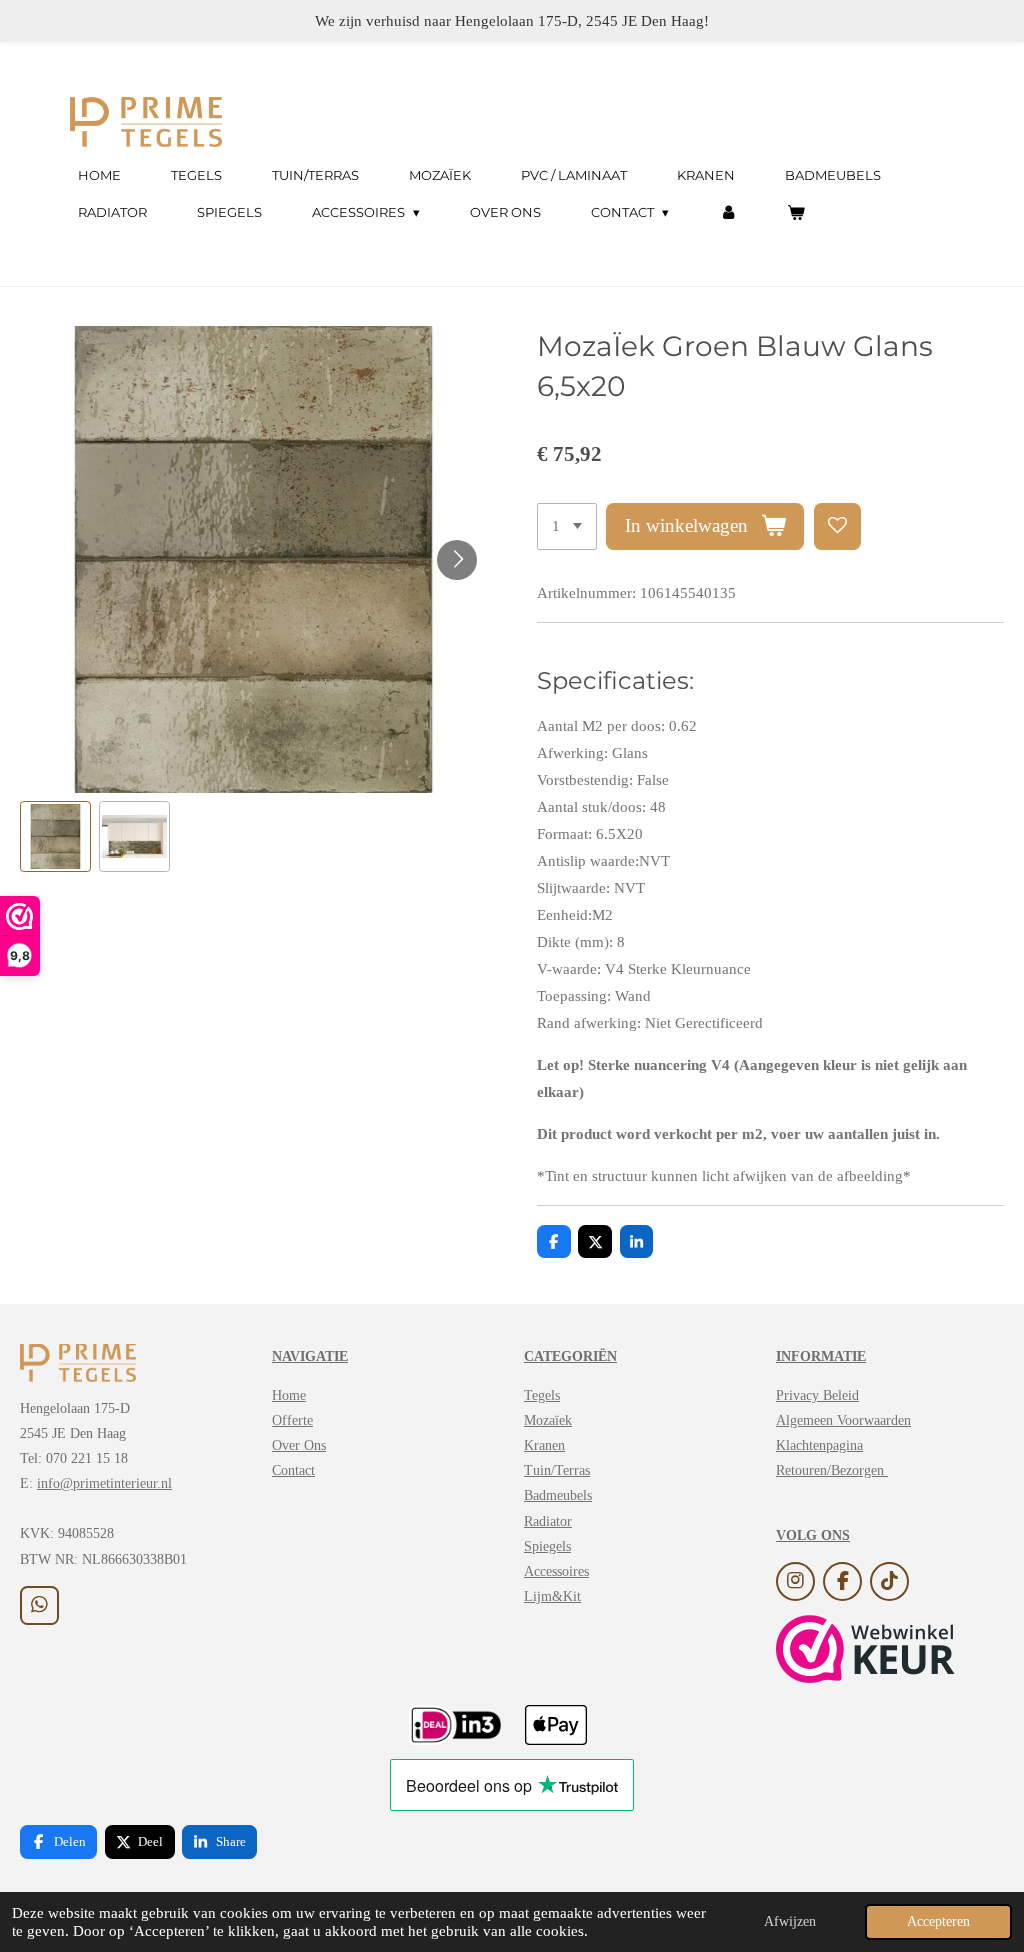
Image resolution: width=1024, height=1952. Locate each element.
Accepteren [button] (938, 1921)
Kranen (544, 1445)
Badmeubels (558, 1495)
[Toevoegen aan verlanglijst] (837, 526)
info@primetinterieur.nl (104, 1483)
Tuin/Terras (557, 1470)
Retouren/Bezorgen (832, 1470)
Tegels (542, 1395)
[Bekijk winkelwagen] (797, 212)
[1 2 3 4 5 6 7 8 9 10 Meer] (567, 526)
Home (289, 1395)
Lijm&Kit (552, 1596)
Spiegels (547, 1546)
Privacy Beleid (817, 1395)
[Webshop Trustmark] (865, 1653)
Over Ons (299, 1445)
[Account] (728, 212)
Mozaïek (548, 1420)
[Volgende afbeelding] (457, 560)
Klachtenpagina (819, 1445)
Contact (293, 1470)
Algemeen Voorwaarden (843, 1420)
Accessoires (556, 1571)
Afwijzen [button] (790, 1921)
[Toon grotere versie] (78, 1363)
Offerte (292, 1420)
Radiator (548, 1521)
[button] (55, 836)
